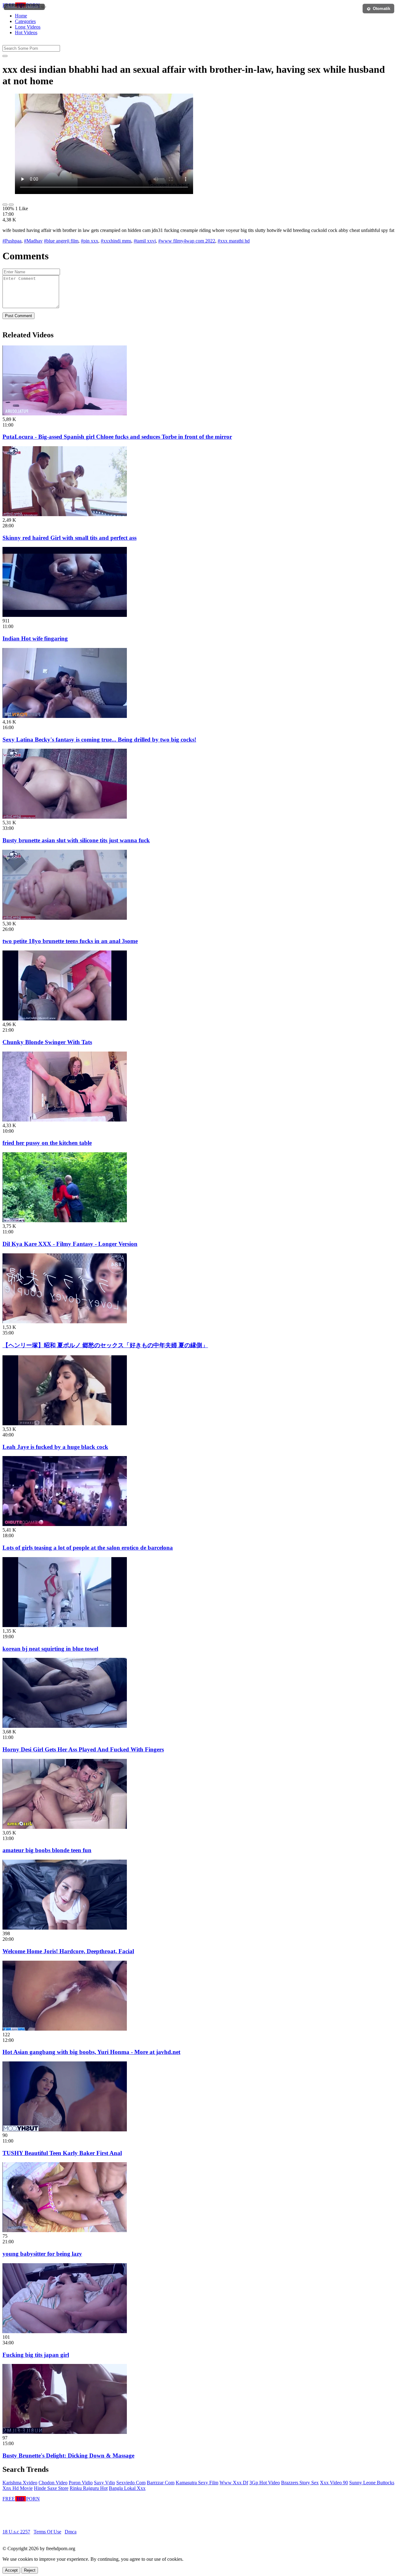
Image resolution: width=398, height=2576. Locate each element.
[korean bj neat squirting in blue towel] (65, 1625)
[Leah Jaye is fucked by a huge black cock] (65, 1424)
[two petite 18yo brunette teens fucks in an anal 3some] (65, 918)
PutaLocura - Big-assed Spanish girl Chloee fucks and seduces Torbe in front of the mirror (117, 437)
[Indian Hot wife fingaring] (65, 615)
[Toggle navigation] (44, 7)
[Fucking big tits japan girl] (65, 2331)
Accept (11, 2570)
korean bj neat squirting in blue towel (50, 1649)
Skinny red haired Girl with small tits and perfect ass (69, 538)
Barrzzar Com (161, 2483)
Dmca (71, 2532)
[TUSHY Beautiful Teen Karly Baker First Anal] (65, 2130)
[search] (5, 56)
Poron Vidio (81, 2483)
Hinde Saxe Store (51, 2488)
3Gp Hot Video (265, 2483)
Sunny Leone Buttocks (372, 2483)
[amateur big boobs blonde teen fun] (65, 1827)
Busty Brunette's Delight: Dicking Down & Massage (68, 2456)
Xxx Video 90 (334, 2483)
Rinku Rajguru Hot (89, 2488)
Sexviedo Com (131, 2483)
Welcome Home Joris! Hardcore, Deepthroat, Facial (68, 1951)
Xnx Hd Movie (18, 2488)
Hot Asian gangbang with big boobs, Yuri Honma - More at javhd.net (91, 2052)
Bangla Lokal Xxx (127, 2488)
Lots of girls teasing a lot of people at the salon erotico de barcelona (88, 1548)
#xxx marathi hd (234, 241)
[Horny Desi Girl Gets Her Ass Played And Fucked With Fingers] (65, 1726)
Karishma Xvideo (20, 2483)
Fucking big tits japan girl (36, 2355)
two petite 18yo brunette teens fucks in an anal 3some (70, 941)
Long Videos (28, 27)
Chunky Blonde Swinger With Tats (47, 1042)
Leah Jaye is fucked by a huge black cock (55, 1447)
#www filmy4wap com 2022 (187, 241)
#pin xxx (90, 241)
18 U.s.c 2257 (16, 2532)
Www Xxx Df (234, 2483)
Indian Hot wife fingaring (35, 638)
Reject (30, 2570)
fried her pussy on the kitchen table (47, 1143)
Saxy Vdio (104, 2483)
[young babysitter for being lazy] (65, 2230)
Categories (25, 21)
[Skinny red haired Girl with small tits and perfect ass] (65, 514)
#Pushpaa (12, 241)
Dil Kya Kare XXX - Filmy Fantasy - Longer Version (70, 1244)
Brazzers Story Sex (300, 2483)
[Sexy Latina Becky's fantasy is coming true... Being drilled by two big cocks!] (65, 716)
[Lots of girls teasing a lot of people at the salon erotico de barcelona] (65, 1524)
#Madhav (33, 241)
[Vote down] (11, 205)
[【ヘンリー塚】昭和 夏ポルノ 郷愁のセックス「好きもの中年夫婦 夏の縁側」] (65, 1322)
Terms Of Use (47, 2532)
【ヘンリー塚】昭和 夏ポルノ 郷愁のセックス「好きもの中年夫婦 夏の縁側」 (105, 1345)
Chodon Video (53, 2483)
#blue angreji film (61, 241)
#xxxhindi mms (116, 241)
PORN (21, 5)
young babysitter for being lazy (42, 2254)
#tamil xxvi (145, 241)
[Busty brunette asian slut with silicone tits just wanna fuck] (65, 817)
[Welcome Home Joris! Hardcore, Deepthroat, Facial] (65, 1928)
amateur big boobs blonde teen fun (47, 1850)
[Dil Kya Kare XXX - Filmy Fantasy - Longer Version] (65, 1221)
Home (21, 16)
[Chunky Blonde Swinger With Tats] (65, 1019)
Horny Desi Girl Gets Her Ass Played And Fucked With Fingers (83, 1749)
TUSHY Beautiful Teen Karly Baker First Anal (62, 2153)
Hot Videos (26, 32)
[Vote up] (5, 205)
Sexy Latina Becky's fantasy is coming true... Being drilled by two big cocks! (99, 740)
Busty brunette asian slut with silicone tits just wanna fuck (76, 840)
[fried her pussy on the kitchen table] (65, 1120)
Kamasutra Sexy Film (197, 2483)
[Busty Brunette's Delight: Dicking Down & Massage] (65, 2432)
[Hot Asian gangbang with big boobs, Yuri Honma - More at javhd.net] (65, 2029)
